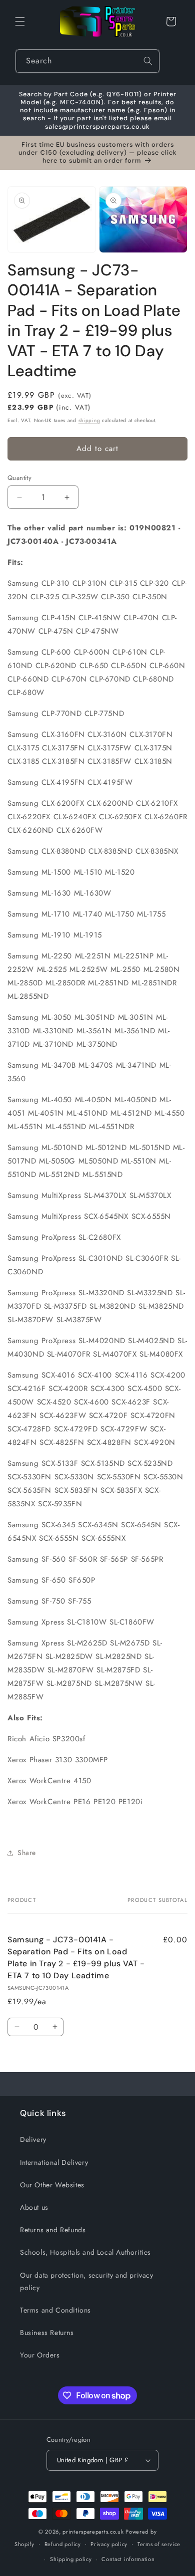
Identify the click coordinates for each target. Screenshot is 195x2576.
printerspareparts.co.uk (93, 2532)
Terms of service (159, 2544)
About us (34, 2207)
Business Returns (47, 2333)
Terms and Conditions (55, 2310)
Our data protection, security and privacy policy (87, 2281)
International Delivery (54, 2162)
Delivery (33, 2139)
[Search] (148, 61)
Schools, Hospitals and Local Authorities (85, 2252)
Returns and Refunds (53, 2230)
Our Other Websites (52, 2185)
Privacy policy (109, 2544)
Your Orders (40, 2355)
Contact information (128, 2559)
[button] (20, 21)
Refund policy (63, 2544)
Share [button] (27, 1853)
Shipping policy (71, 2559)
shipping (89, 420)
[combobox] (87, 61)
